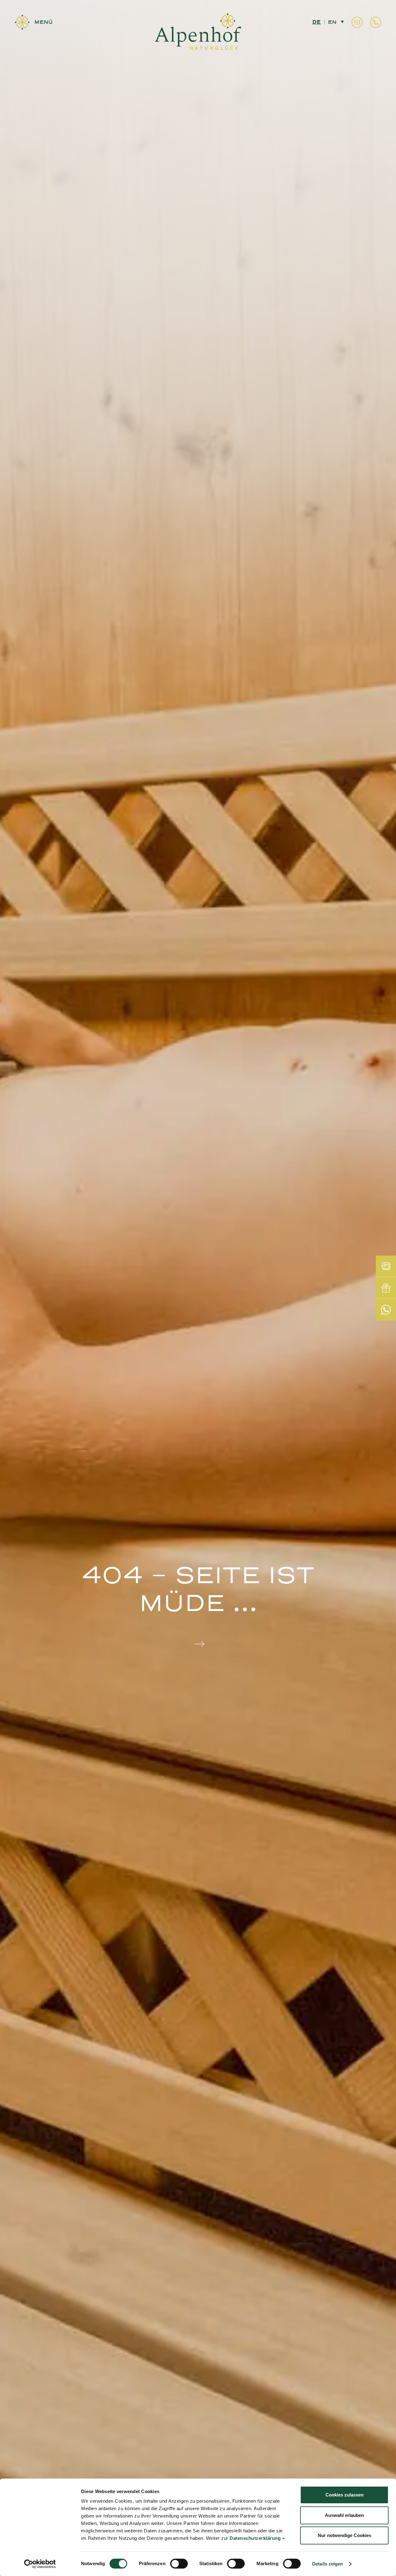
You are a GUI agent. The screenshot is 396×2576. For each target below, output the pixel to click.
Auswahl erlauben (344, 2515)
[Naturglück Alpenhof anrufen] (376, 22)
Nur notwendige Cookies (344, 2535)
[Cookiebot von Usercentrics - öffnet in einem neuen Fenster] (40, 2564)
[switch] (179, 2564)
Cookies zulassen (344, 2495)
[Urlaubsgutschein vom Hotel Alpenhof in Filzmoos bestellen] (386, 1288)
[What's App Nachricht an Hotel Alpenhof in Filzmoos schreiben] (386, 1310)
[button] (34, 22)
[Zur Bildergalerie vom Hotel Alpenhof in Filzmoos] (386, 1266)
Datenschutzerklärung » (257, 2538)
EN (332, 22)
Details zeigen (327, 2564)
